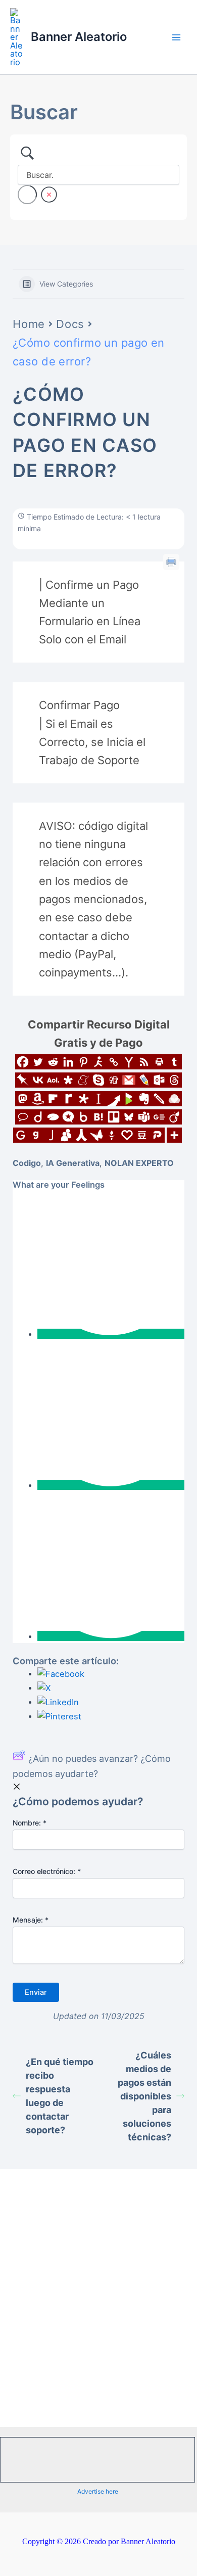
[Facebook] (23, 1062)
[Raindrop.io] (174, 1099)
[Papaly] (127, 1135)
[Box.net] (83, 1117)
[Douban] (142, 1135)
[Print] (159, 1062)
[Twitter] (38, 1062)
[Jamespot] (51, 1135)
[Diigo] (38, 1117)
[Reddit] (53, 1062)
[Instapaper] (98, 1099)
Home (29, 324)
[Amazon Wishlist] (38, 1099)
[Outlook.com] (159, 1080)
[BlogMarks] (129, 1099)
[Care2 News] (96, 1135)
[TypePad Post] (53, 1117)
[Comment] (23, 1117)
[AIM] (98, 1062)
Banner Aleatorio (79, 37)
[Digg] (114, 1080)
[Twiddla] (159, 1099)
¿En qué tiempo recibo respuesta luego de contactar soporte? (60, 2096)
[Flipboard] (53, 1099)
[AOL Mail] (53, 1080)
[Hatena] (98, 1117)
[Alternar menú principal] (176, 37)
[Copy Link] (114, 1062)
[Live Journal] (144, 1080)
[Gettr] (112, 1135)
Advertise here (98, 2491)
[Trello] (114, 1117)
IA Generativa (73, 1163)
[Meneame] (83, 1080)
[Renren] (81, 1135)
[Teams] (144, 1117)
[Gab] (36, 1135)
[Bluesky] (129, 1117)
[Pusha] (114, 1099)
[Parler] (157, 1135)
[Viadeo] (174, 1117)
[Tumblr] (174, 1062)
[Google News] (159, 1117)
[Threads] (174, 1080)
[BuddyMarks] (66, 1135)
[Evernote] (144, 1099)
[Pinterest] (83, 1062)
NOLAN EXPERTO (139, 1163)
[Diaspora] (68, 1080)
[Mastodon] (23, 1099)
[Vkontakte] (38, 1080)
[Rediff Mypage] (68, 1099)
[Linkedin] (68, 1062)
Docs (70, 324)
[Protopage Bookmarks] (83, 1099)
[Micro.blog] (68, 1117)
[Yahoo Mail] (129, 1062)
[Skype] (98, 1080)
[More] (174, 1135)
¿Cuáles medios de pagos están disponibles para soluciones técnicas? (144, 2096)
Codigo (27, 1163)
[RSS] (144, 1062)
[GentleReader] (21, 1135)
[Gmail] (129, 1080)
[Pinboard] (23, 1080)
